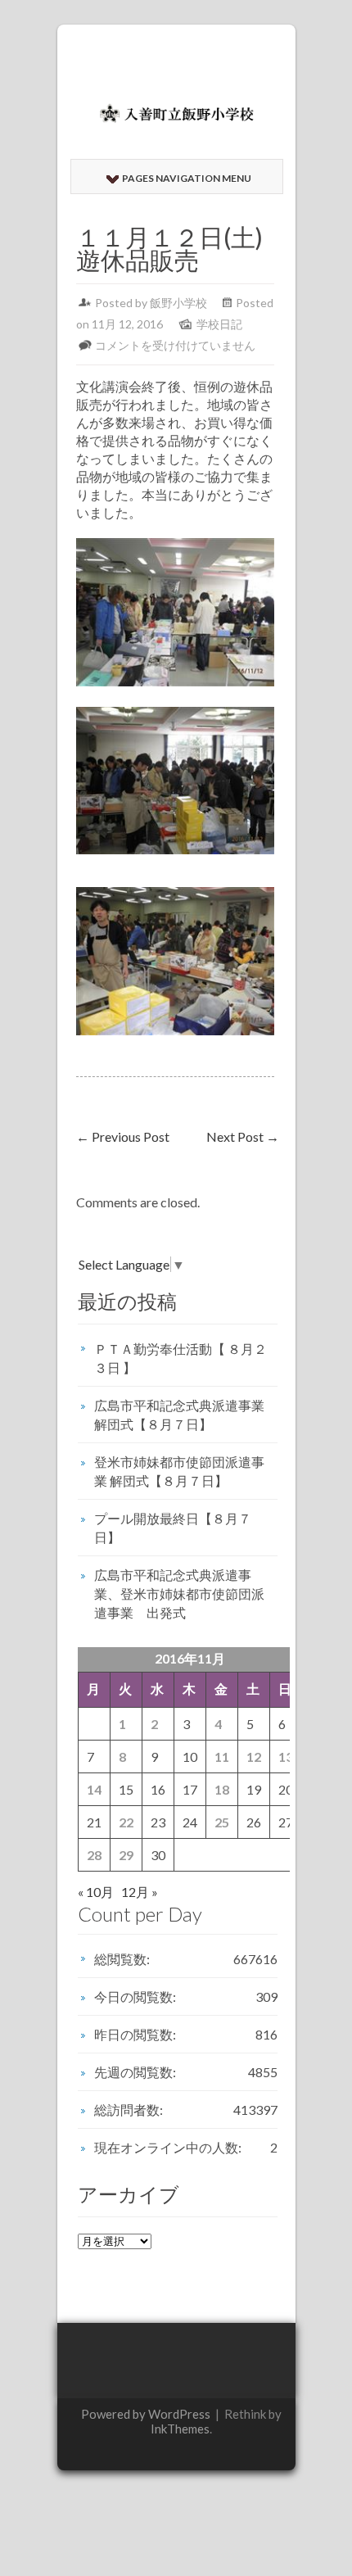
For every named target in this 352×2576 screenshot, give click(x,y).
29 (126, 1855)
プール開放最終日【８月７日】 (173, 1528)
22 (126, 1822)
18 (222, 1789)
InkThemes (180, 2429)
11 (222, 1757)
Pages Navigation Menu (187, 178)
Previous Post (123, 1136)
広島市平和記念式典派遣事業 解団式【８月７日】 (179, 1415)
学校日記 (219, 324)
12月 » (140, 1892)
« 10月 (96, 1892)
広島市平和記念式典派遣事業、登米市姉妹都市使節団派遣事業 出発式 (179, 1594)
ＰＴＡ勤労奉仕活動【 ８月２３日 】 (181, 1358)
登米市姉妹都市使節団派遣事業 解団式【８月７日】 (179, 1471)
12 (254, 1757)
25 (222, 1822)
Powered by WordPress (146, 2414)
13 (286, 1757)
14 (94, 1789)
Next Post (243, 1136)
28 (94, 1855)
